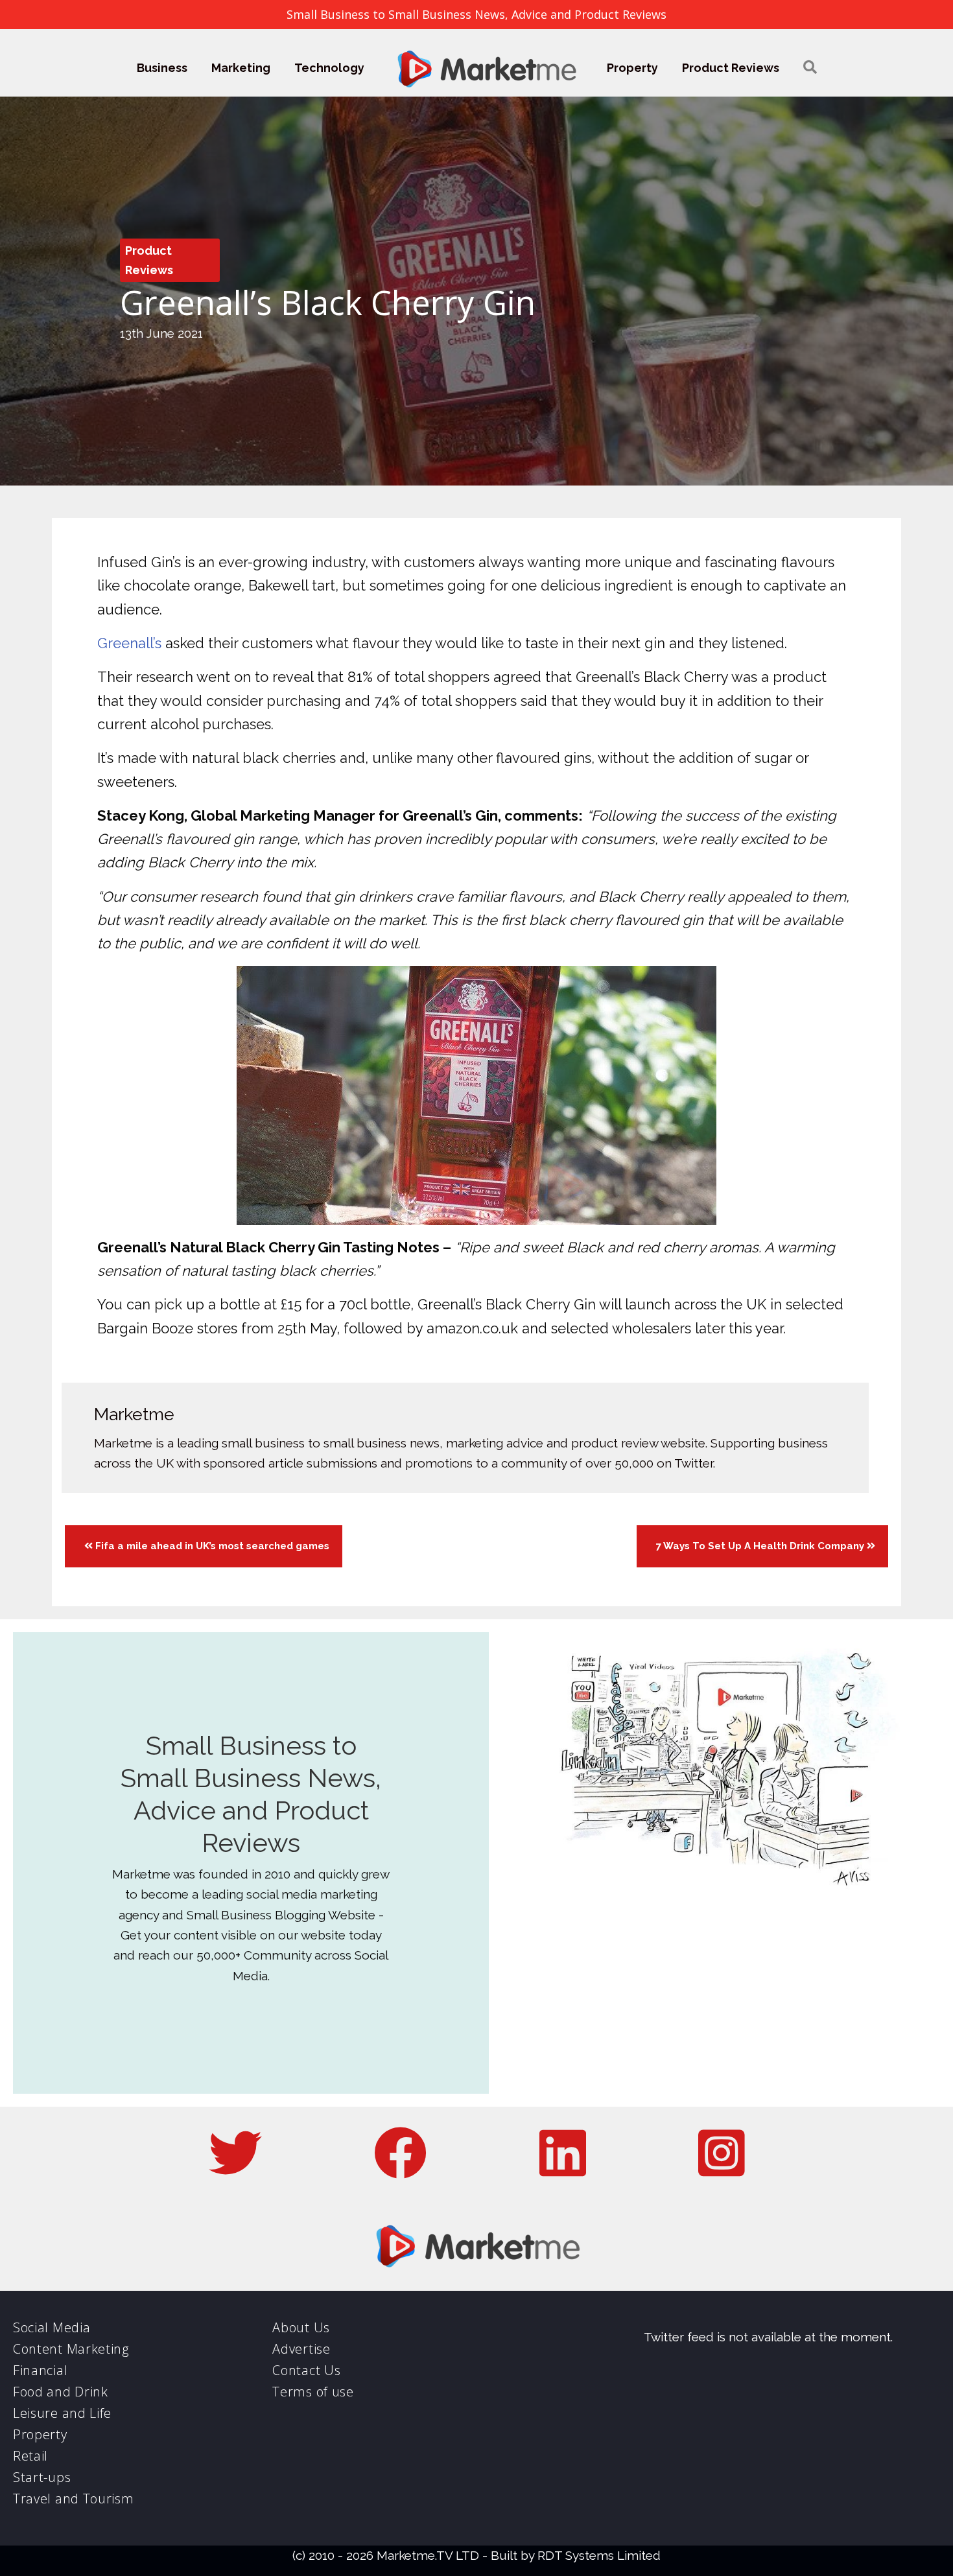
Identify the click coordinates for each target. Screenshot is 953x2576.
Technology (329, 68)
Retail (30, 2456)
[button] (810, 68)
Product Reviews (731, 68)
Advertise (301, 2349)
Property (632, 68)
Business (162, 68)
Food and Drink (61, 2392)
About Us (301, 2327)
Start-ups (42, 2477)
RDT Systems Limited (599, 2555)
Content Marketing (71, 2349)
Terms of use (313, 2392)
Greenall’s (129, 643)
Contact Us (306, 2370)
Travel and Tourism (74, 2499)
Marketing (241, 68)
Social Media (52, 2327)
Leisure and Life (62, 2413)
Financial (40, 2370)
